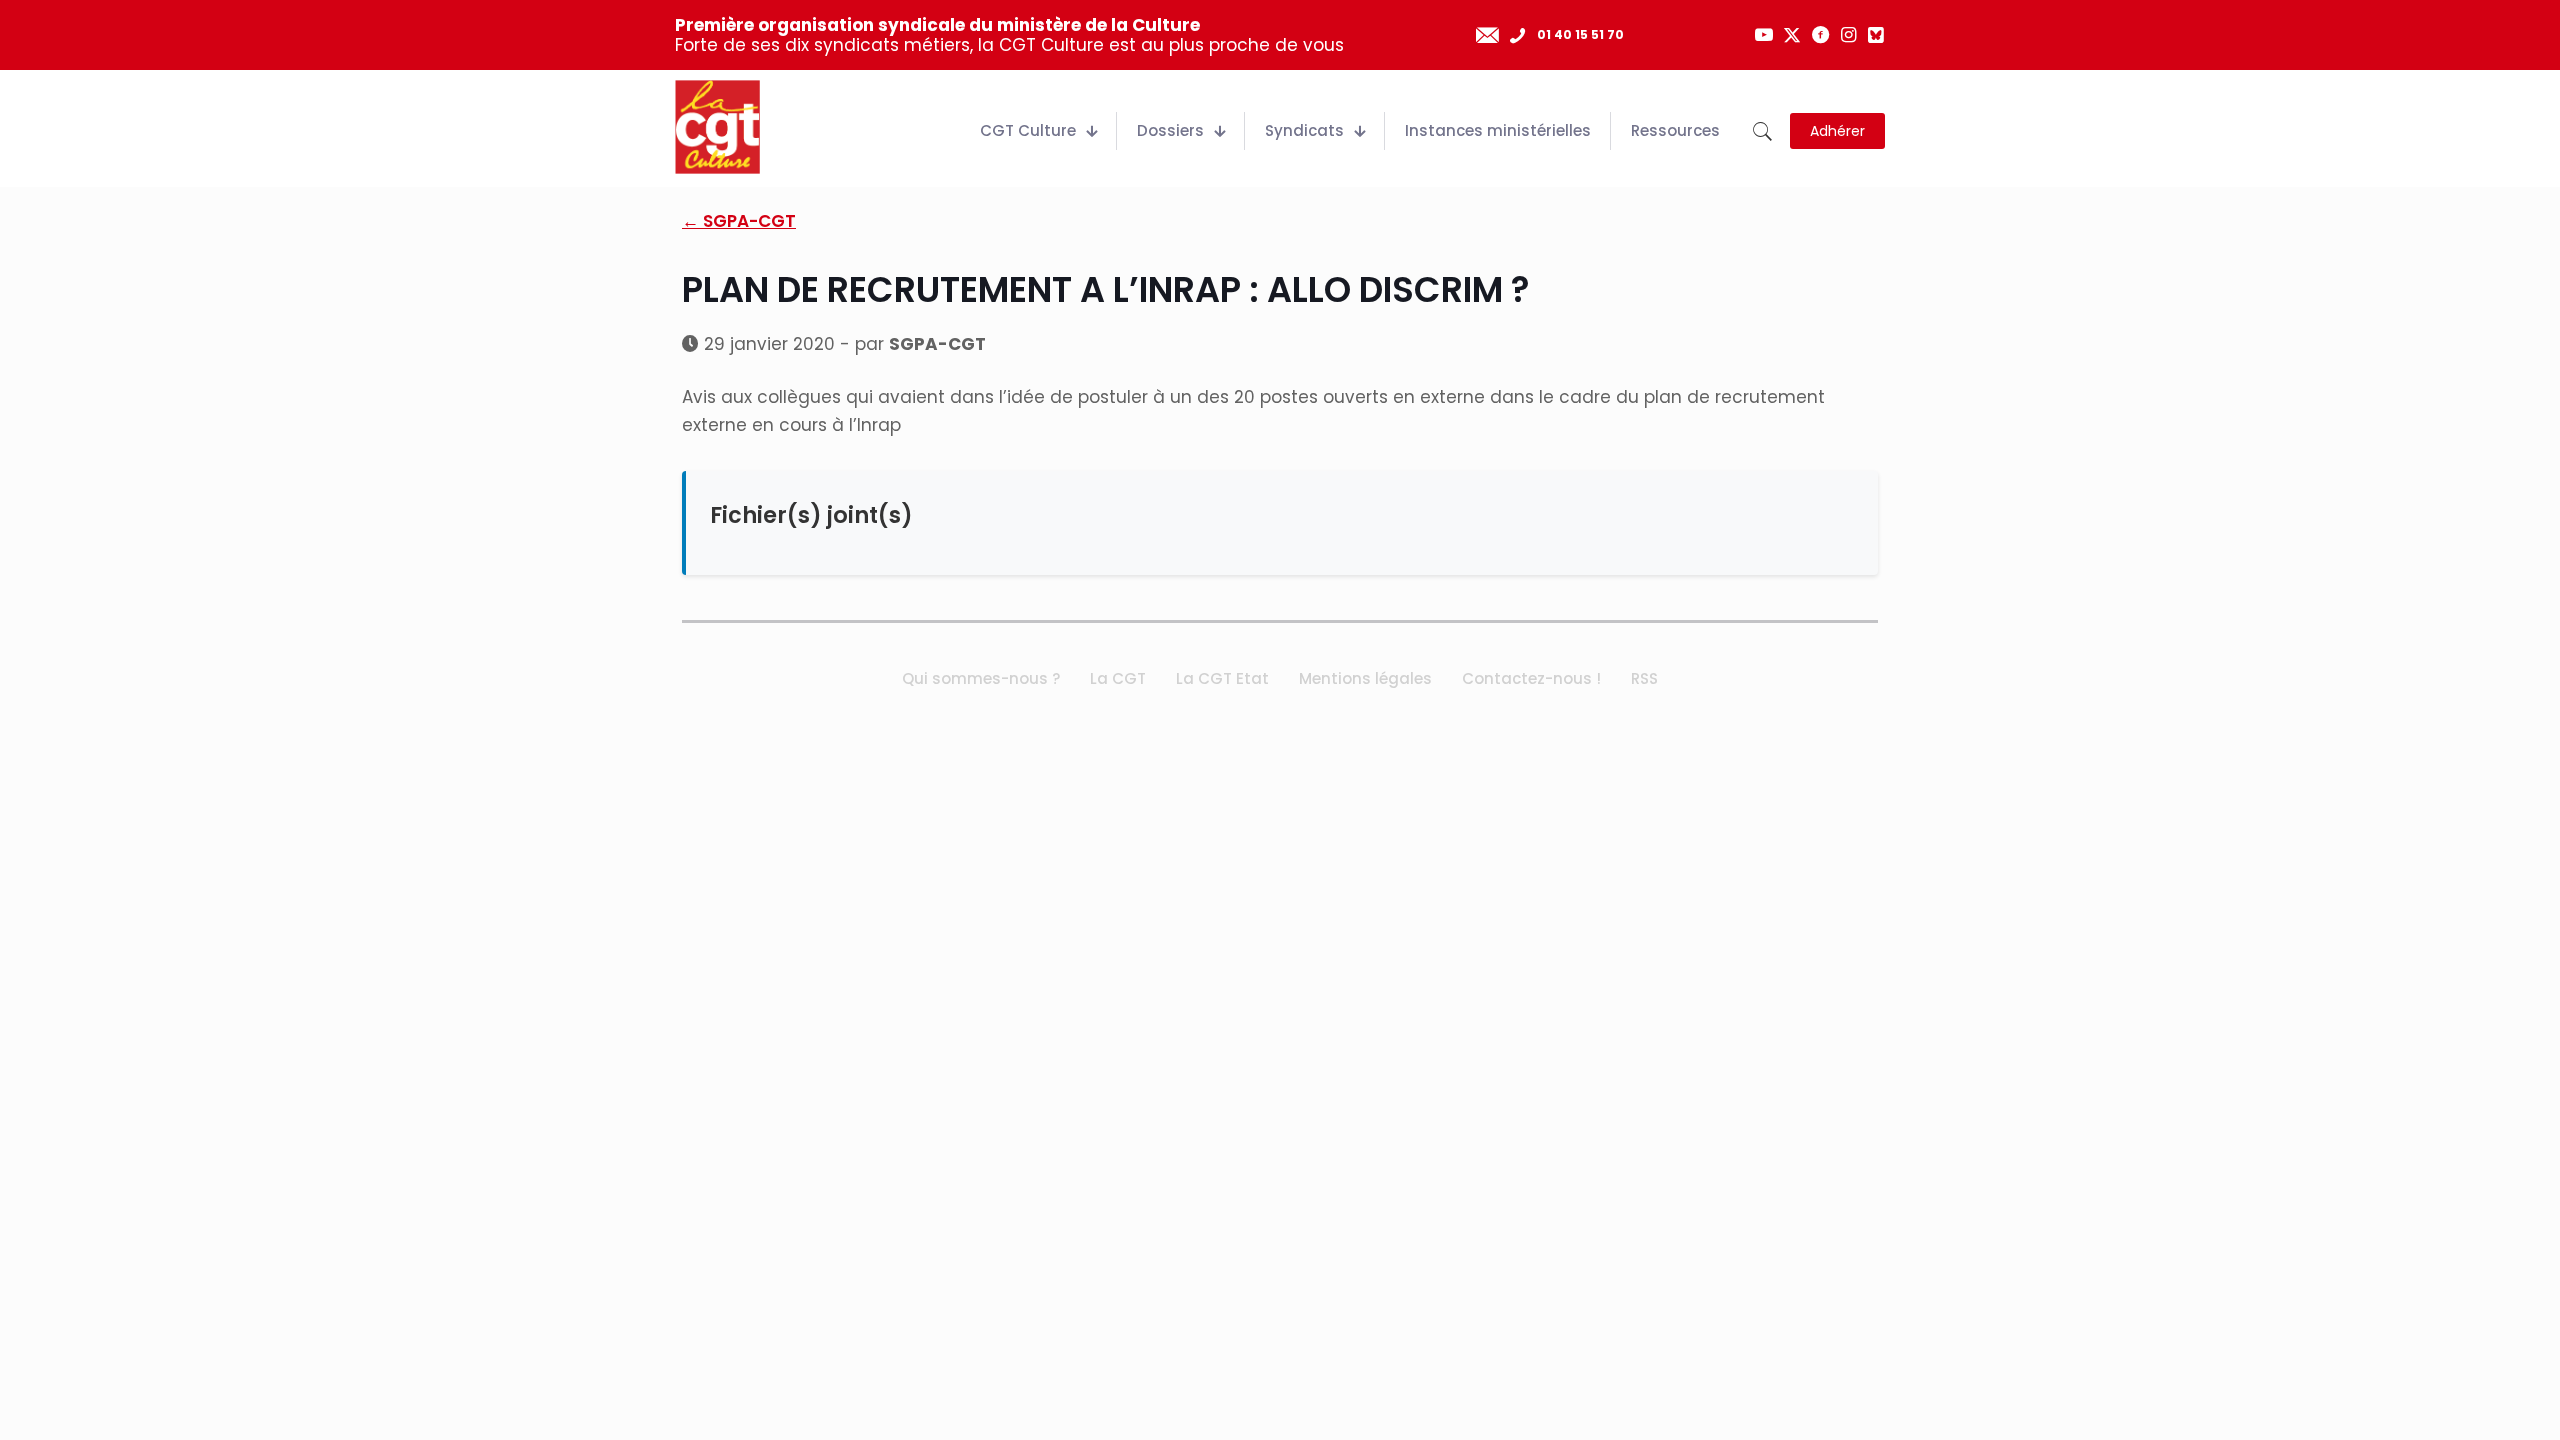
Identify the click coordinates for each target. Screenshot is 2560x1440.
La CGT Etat (1222, 678)
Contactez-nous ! (1531, 678)
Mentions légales (1365, 678)
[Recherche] (1762, 131)
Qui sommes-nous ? (981, 678)
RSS (1644, 678)
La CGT (1118, 678)
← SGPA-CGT (739, 221)
